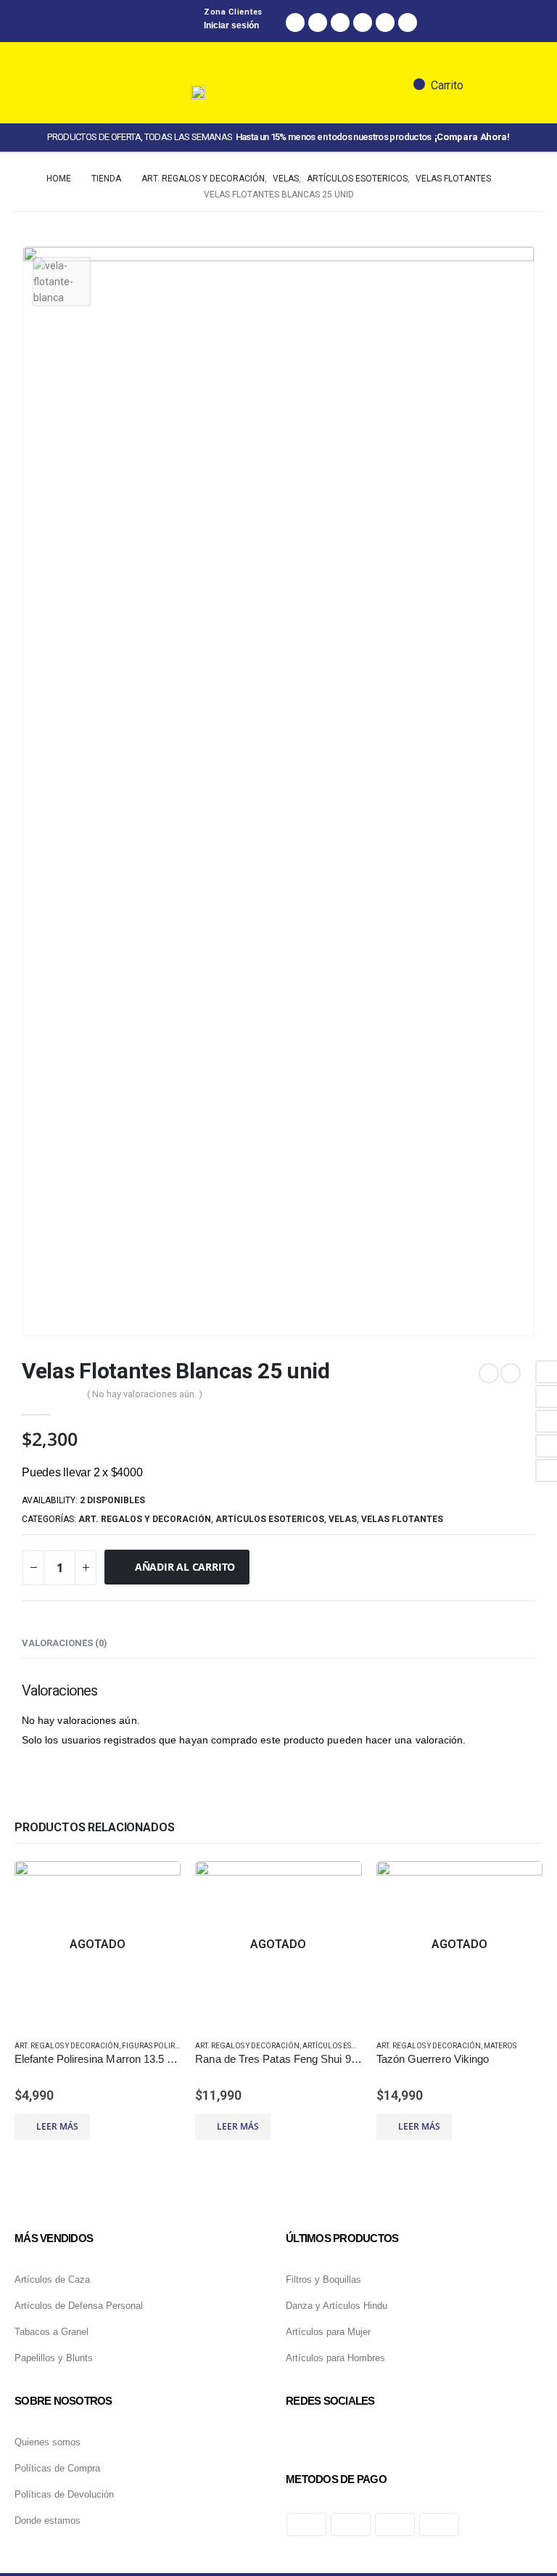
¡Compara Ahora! (472, 137)
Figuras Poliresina (159, 2046)
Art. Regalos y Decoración (145, 1519)
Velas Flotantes (402, 1519)
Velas (343, 1519)
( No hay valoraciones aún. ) (145, 1394)
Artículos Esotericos (270, 1519)
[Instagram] (318, 23)
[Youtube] (408, 23)
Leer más (57, 2126)
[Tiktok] (385, 23)
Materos (500, 2046)
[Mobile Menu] (88, 134)
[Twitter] (363, 23)
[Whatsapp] (340, 23)
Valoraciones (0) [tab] (65, 1643)
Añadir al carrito (185, 1567)
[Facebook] (295, 23)
